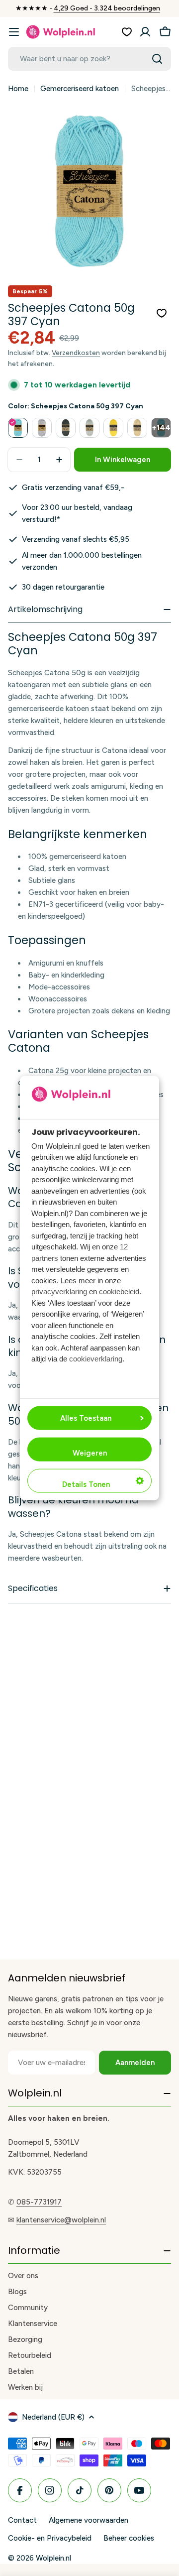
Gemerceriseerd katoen (80, 89)
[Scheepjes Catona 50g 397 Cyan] (18, 428)
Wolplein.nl (53, 2558)
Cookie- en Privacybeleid (50, 2538)
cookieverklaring (96, 1359)
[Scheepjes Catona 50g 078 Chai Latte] (137, 428)
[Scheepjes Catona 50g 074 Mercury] (42, 428)
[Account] (145, 32)
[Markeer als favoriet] (162, 313)
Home (18, 89)
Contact (22, 2520)
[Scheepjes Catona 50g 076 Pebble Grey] (89, 428)
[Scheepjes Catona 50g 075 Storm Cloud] (66, 428)
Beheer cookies (129, 2538)
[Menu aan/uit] (14, 32)
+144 (161, 428)
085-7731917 (39, 2202)
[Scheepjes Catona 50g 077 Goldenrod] (113, 428)
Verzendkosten (76, 353)
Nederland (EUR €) (53, 2417)
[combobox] (89, 59)
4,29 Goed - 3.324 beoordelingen (107, 8)
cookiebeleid (119, 1291)
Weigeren (90, 1453)
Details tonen (86, 1484)
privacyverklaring (59, 1291)
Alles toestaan (86, 1418)
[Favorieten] (127, 32)
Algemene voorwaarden (89, 2520)
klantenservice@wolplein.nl (61, 2220)
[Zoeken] (157, 59)
